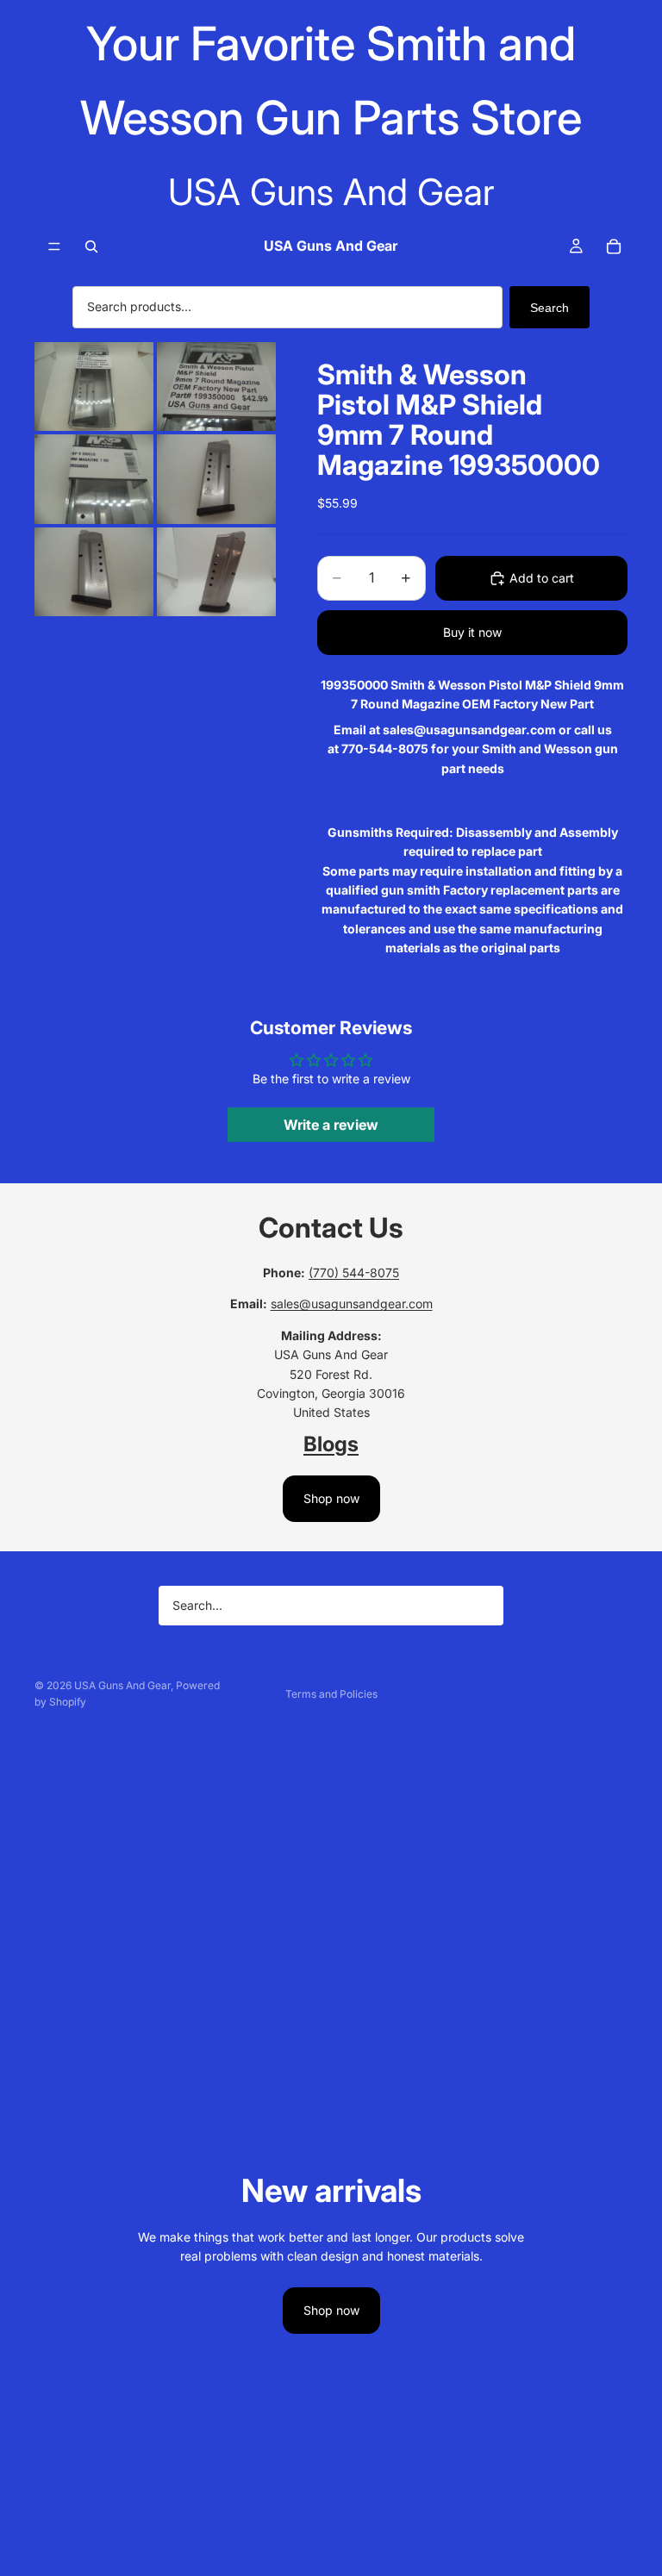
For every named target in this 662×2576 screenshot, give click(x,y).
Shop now (331, 1498)
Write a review (331, 1125)
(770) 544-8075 (354, 1272)
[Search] (91, 246)
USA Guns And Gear (122, 1685)
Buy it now (472, 632)
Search (550, 308)
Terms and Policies (331, 1694)
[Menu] (54, 247)
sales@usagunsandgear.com (352, 1304)
